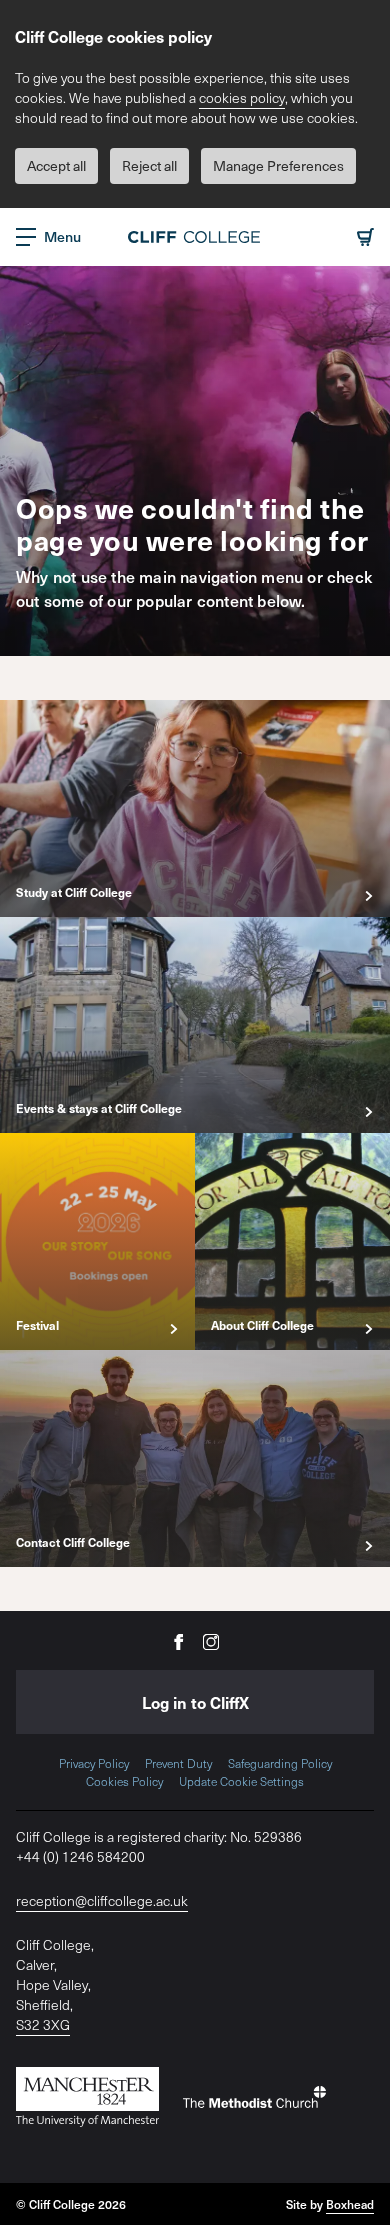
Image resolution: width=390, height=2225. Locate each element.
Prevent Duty (178, 1763)
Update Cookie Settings (241, 1781)
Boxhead (350, 2204)
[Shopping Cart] (365, 237)
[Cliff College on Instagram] (211, 1640)
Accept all (56, 165)
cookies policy (242, 97)
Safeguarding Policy (280, 1763)
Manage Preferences (278, 165)
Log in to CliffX (195, 1702)
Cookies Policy (124, 1781)
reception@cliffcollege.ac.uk (102, 1900)
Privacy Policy (94, 1763)
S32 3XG (43, 2024)
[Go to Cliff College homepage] (194, 237)
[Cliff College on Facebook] (179, 1640)
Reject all (149, 165)
